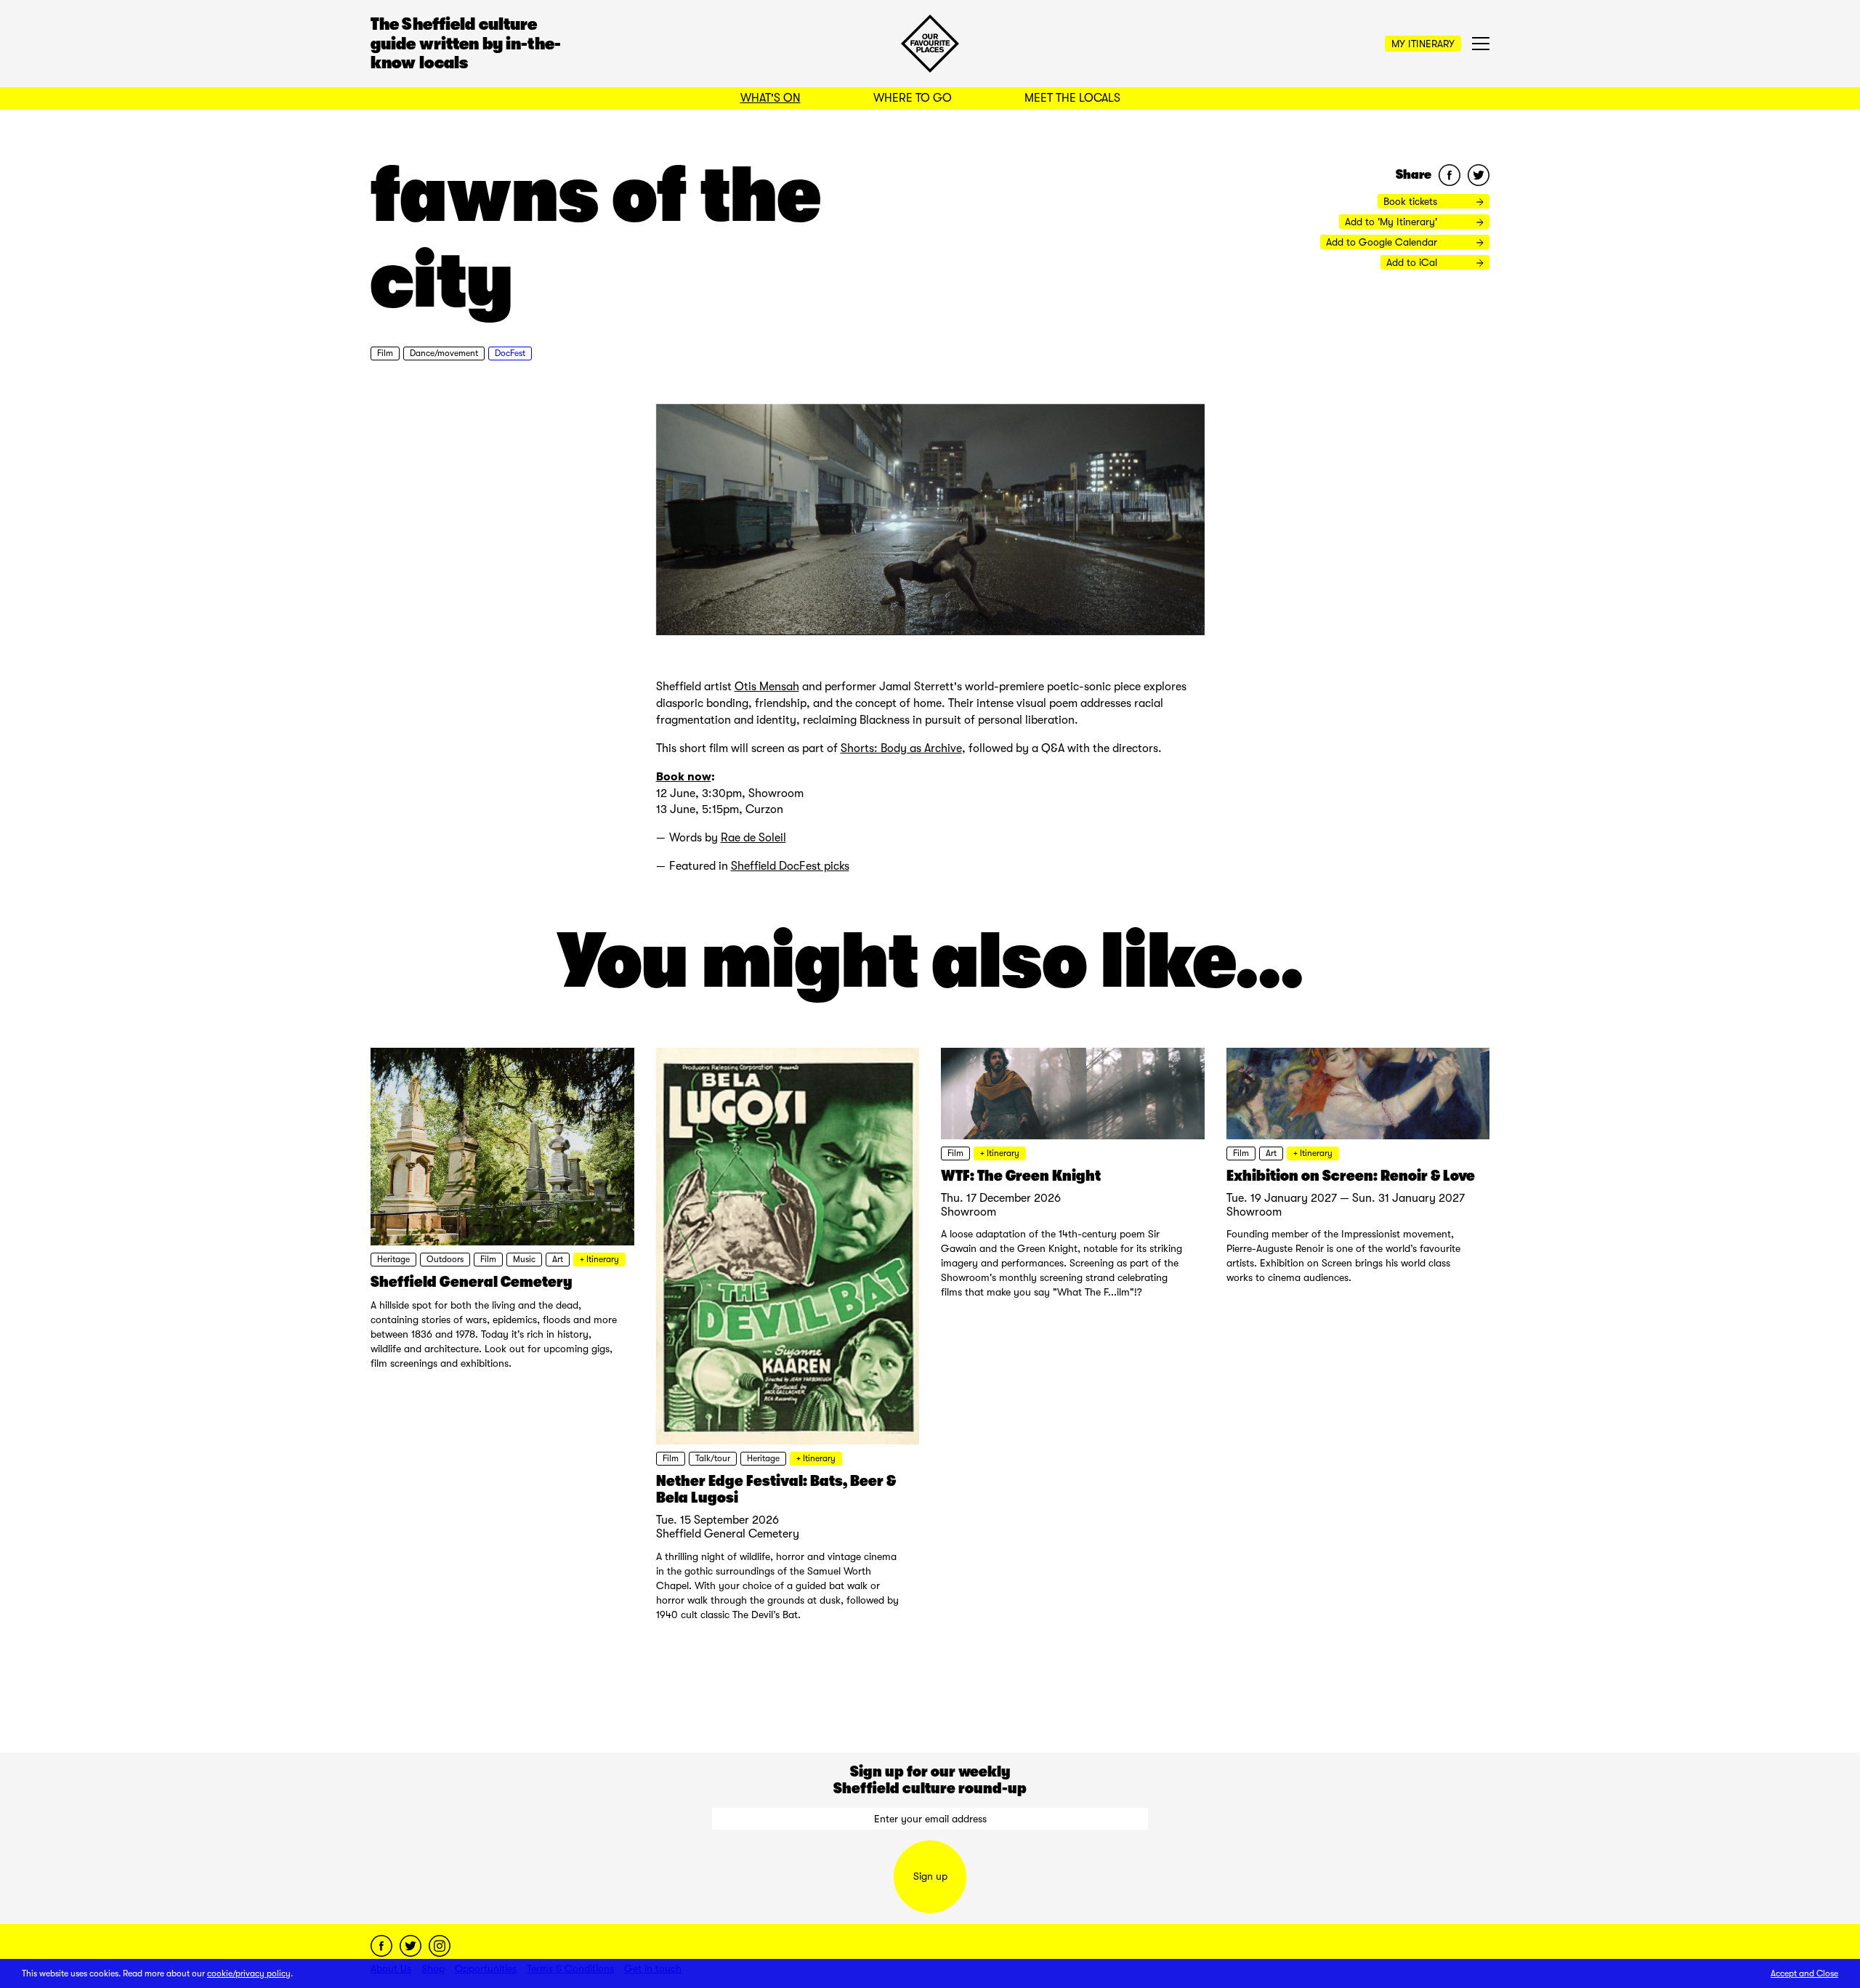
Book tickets (1412, 201)
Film (385, 353)
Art (558, 1259)
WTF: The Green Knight (1021, 1176)
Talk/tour (713, 1458)
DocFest (510, 353)
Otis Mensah (767, 687)
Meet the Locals (1072, 98)
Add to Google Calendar (1383, 242)
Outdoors (445, 1259)
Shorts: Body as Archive (901, 748)
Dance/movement (444, 353)
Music (524, 1259)
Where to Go (913, 98)
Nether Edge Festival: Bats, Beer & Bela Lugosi (776, 1489)
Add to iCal (1413, 262)
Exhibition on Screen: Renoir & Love (1351, 1176)
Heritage (393, 1259)
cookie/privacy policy (249, 1973)
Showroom (969, 1212)
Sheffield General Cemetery (472, 1282)
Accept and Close (1804, 1973)
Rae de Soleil (753, 838)
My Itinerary (1423, 44)
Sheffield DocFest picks (790, 866)
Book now (684, 776)
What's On (771, 98)
